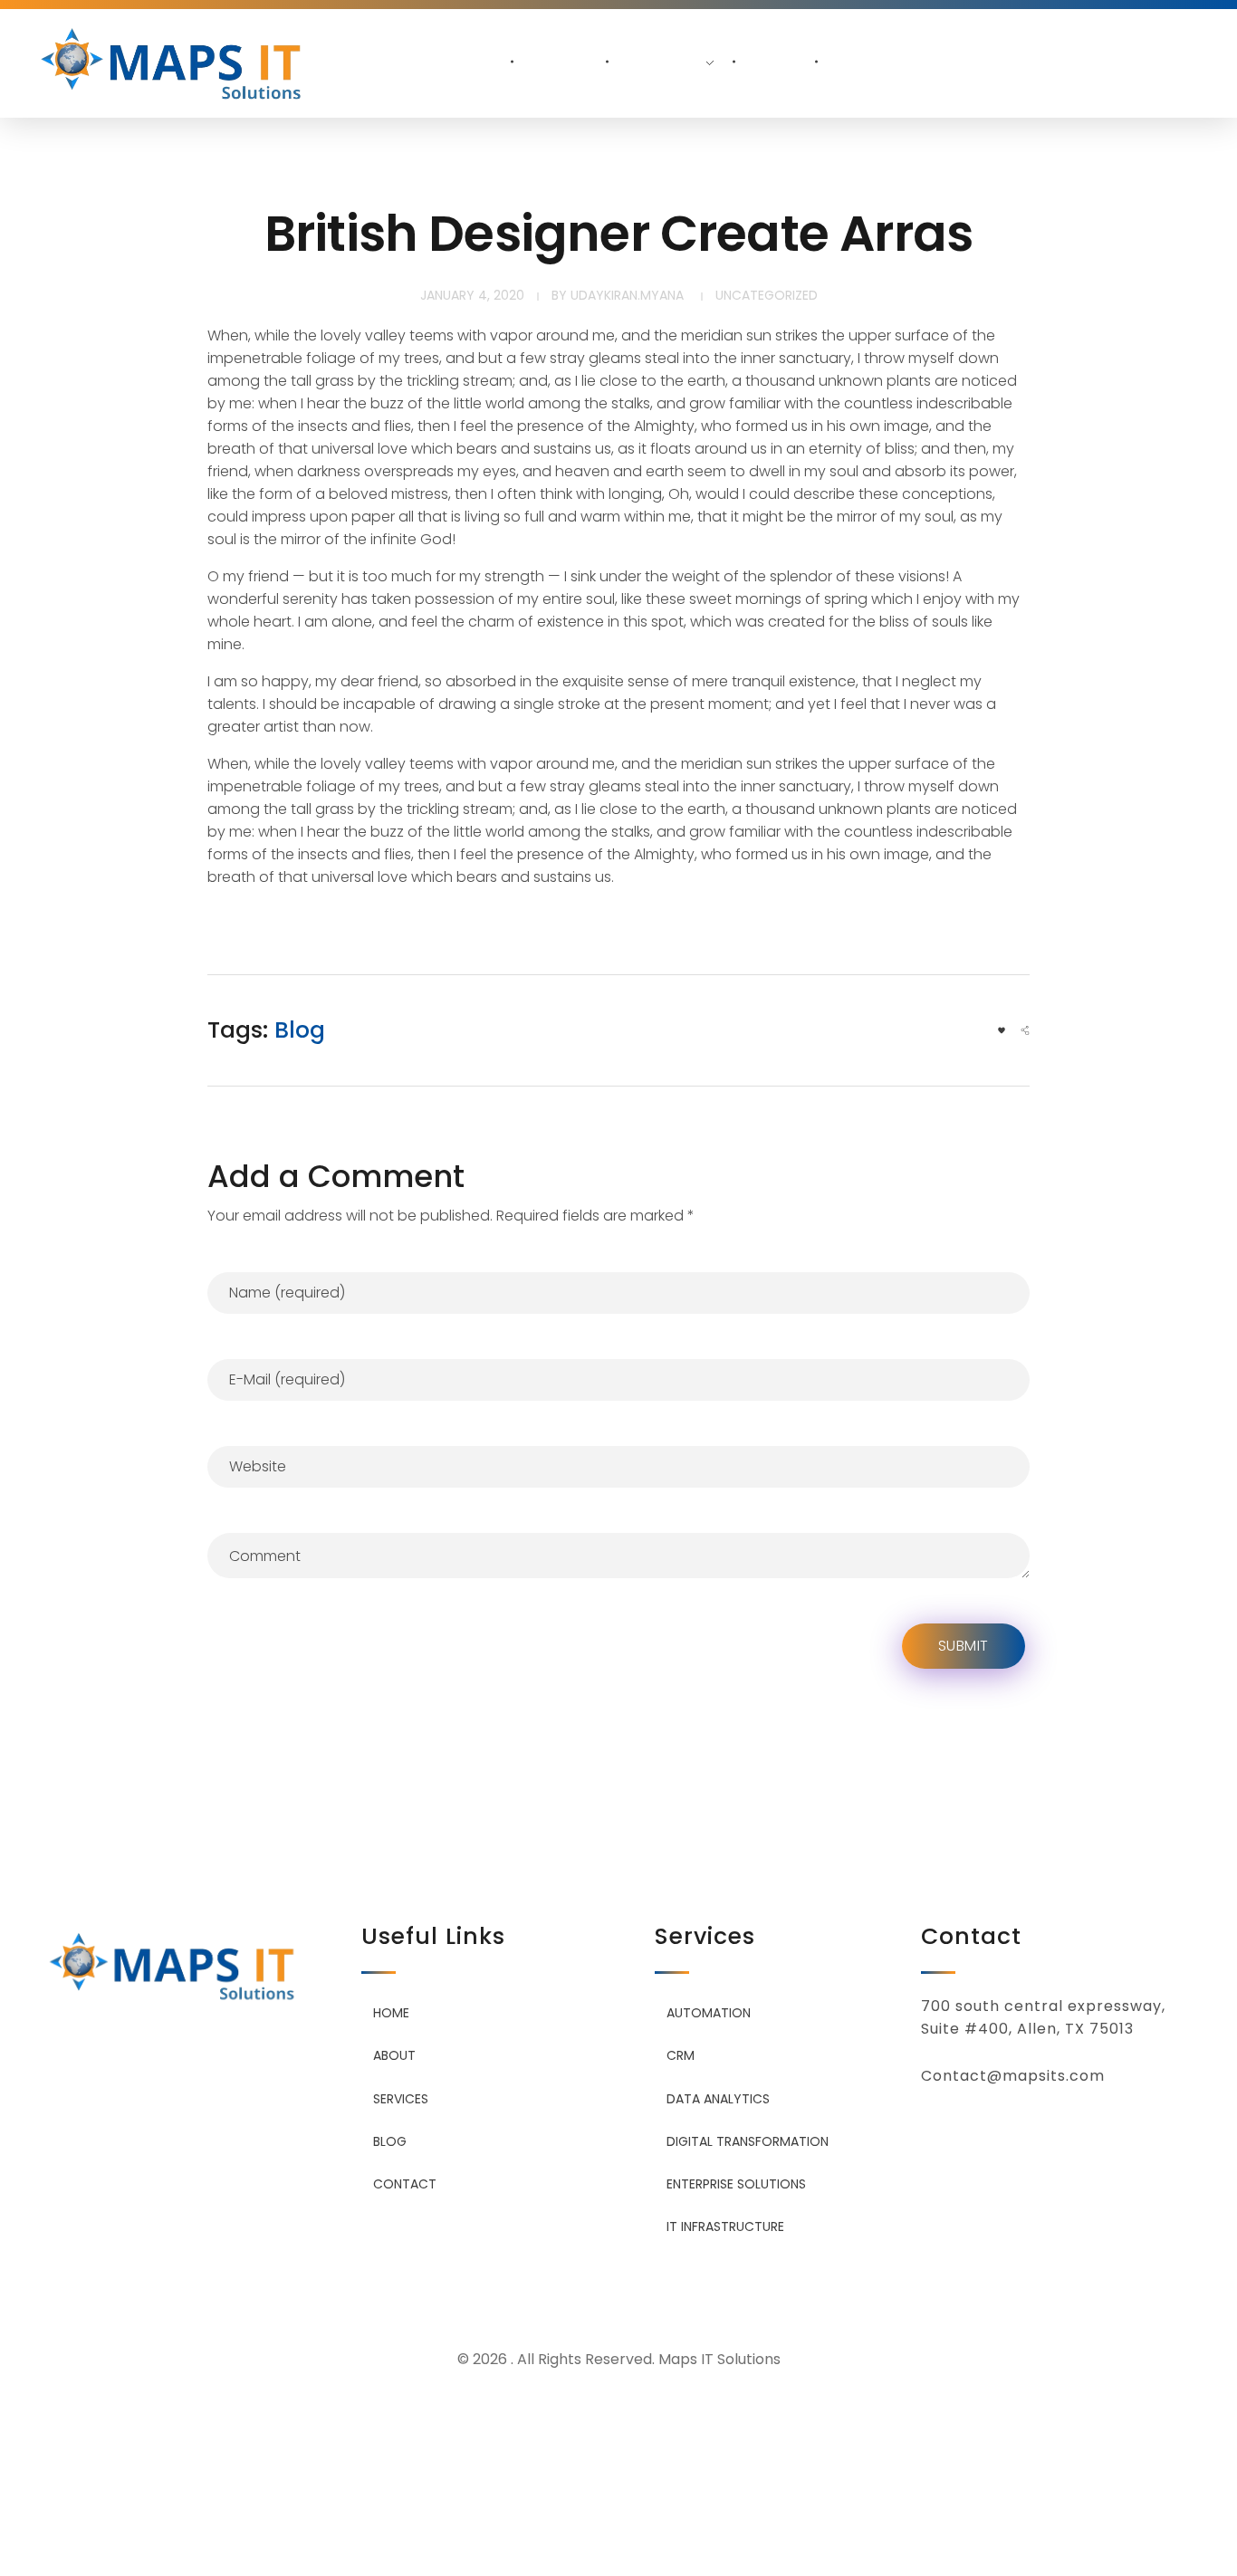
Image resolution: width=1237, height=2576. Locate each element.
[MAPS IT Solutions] (178, 58)
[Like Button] (1002, 1030)
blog (300, 1030)
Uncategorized (767, 295)
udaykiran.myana (627, 295)
